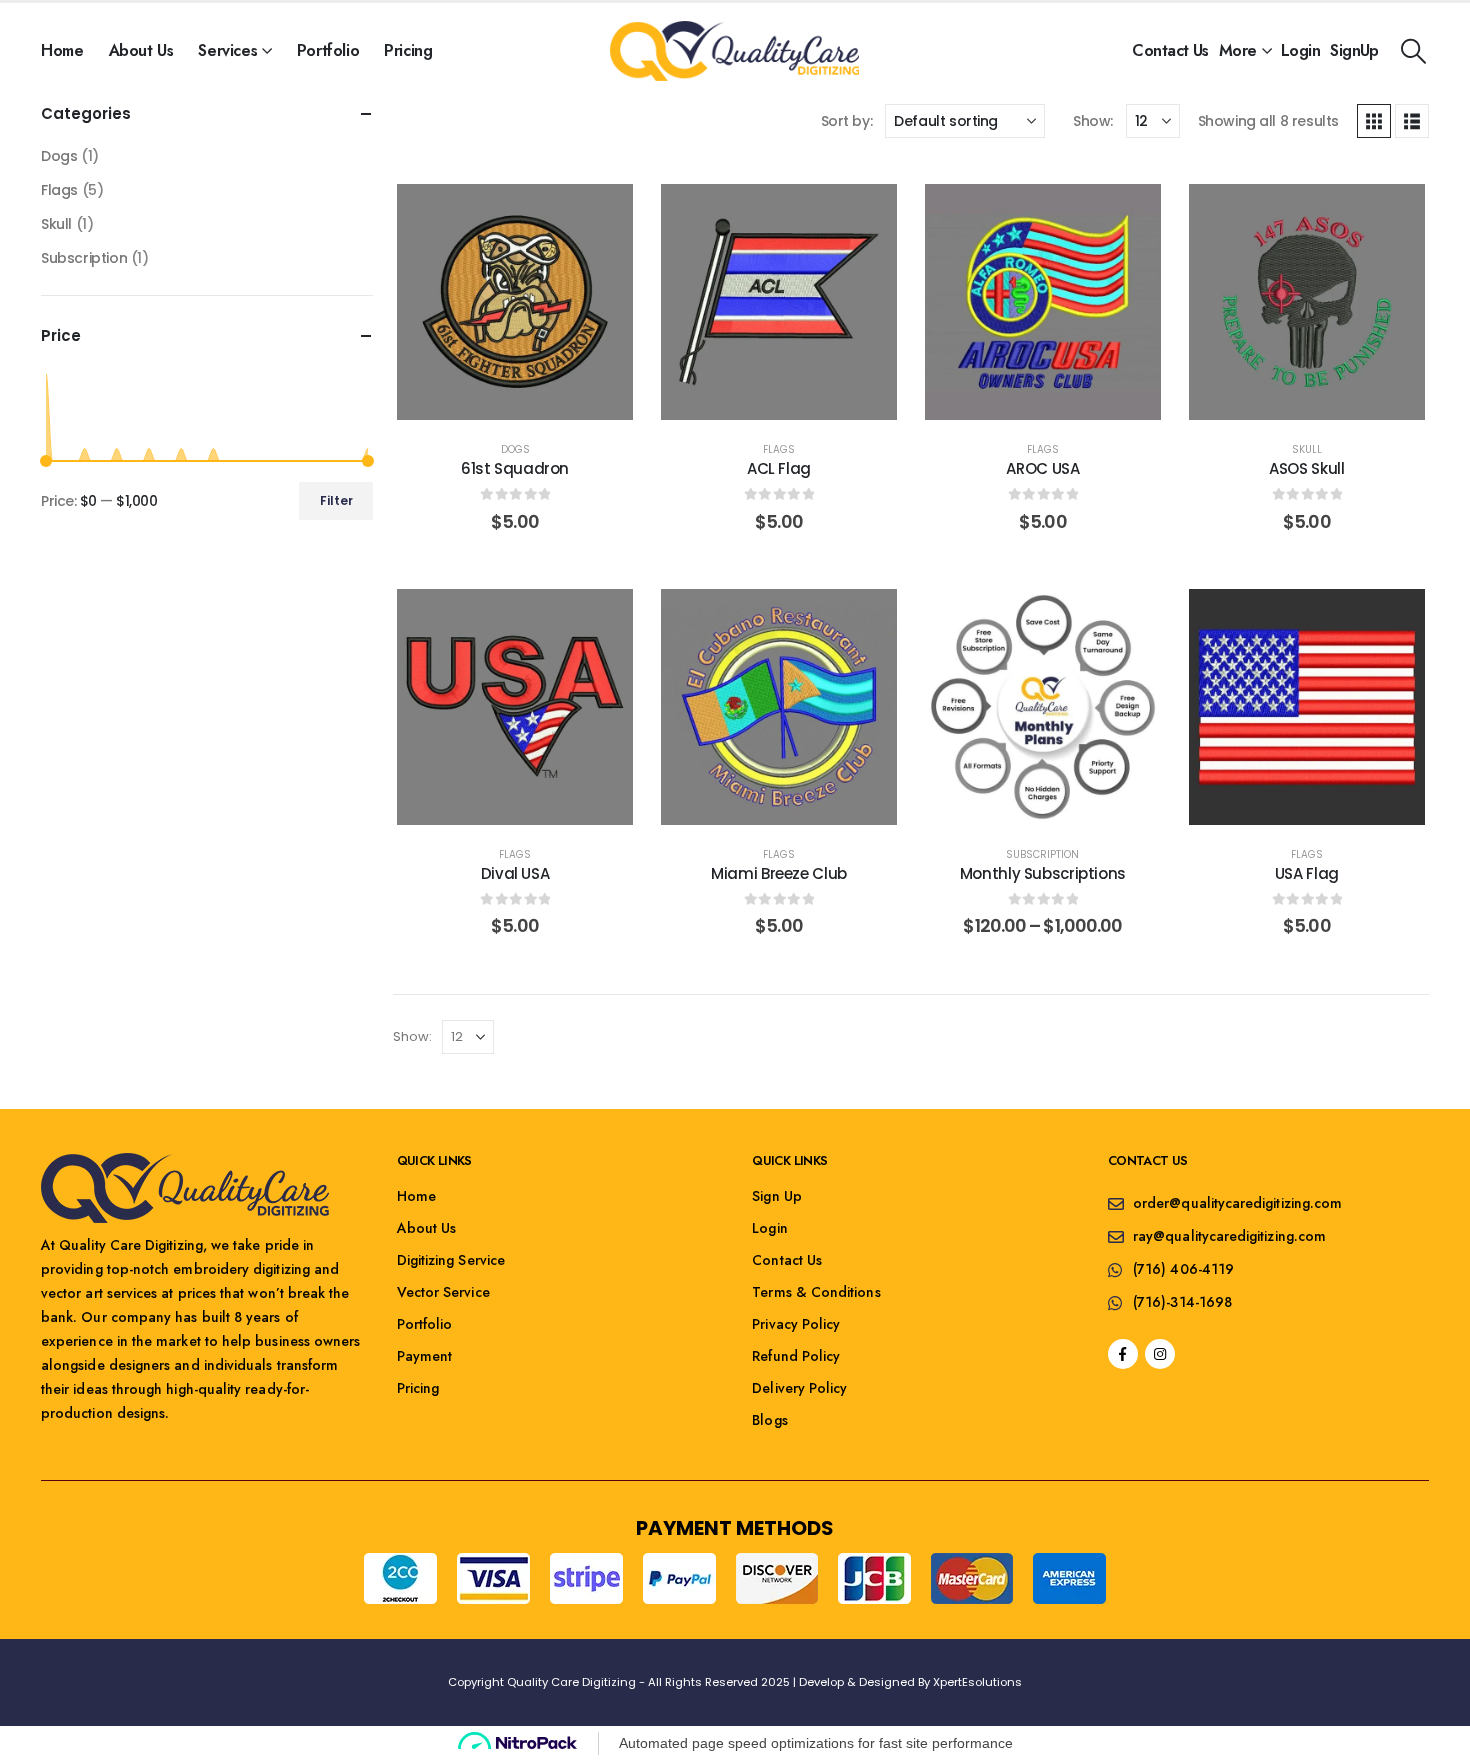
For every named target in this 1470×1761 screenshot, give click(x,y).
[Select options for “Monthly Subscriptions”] (1043, 793)
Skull (1307, 449)
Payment (425, 1356)
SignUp (1354, 50)
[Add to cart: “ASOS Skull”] (1307, 388)
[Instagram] (1160, 1354)
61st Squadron (515, 468)
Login (1300, 50)
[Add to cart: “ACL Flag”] (779, 388)
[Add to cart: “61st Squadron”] (515, 388)
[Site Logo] (734, 51)
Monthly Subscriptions (1043, 873)
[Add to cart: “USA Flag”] (1307, 793)
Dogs (515, 449)
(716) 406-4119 (1183, 1269)
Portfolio (328, 50)
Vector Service (443, 1292)
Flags (779, 449)
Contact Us (1170, 50)
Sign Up (777, 1196)
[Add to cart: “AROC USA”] (1043, 388)
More (1238, 50)
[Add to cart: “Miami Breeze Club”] (779, 793)
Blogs (769, 1420)
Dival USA (515, 873)
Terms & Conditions (816, 1292)
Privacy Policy (796, 1324)
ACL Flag (779, 468)
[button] (1414, 51)
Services (227, 50)
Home (62, 50)
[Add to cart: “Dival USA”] (515, 793)
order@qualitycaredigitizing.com (1237, 1203)
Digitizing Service (451, 1260)
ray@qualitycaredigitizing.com (1229, 1236)
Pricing (408, 50)
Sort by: (847, 121)
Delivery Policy (799, 1388)
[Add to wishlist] (470, 388)
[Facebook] (1123, 1354)
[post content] (515, 302)
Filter (336, 500)
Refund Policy (796, 1356)
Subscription (1042, 854)
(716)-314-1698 (1182, 1302)
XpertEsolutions (977, 1682)
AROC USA (1042, 468)
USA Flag (1307, 873)
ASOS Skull (1306, 468)
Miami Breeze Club (779, 873)
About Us (141, 50)
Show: (1092, 121)
